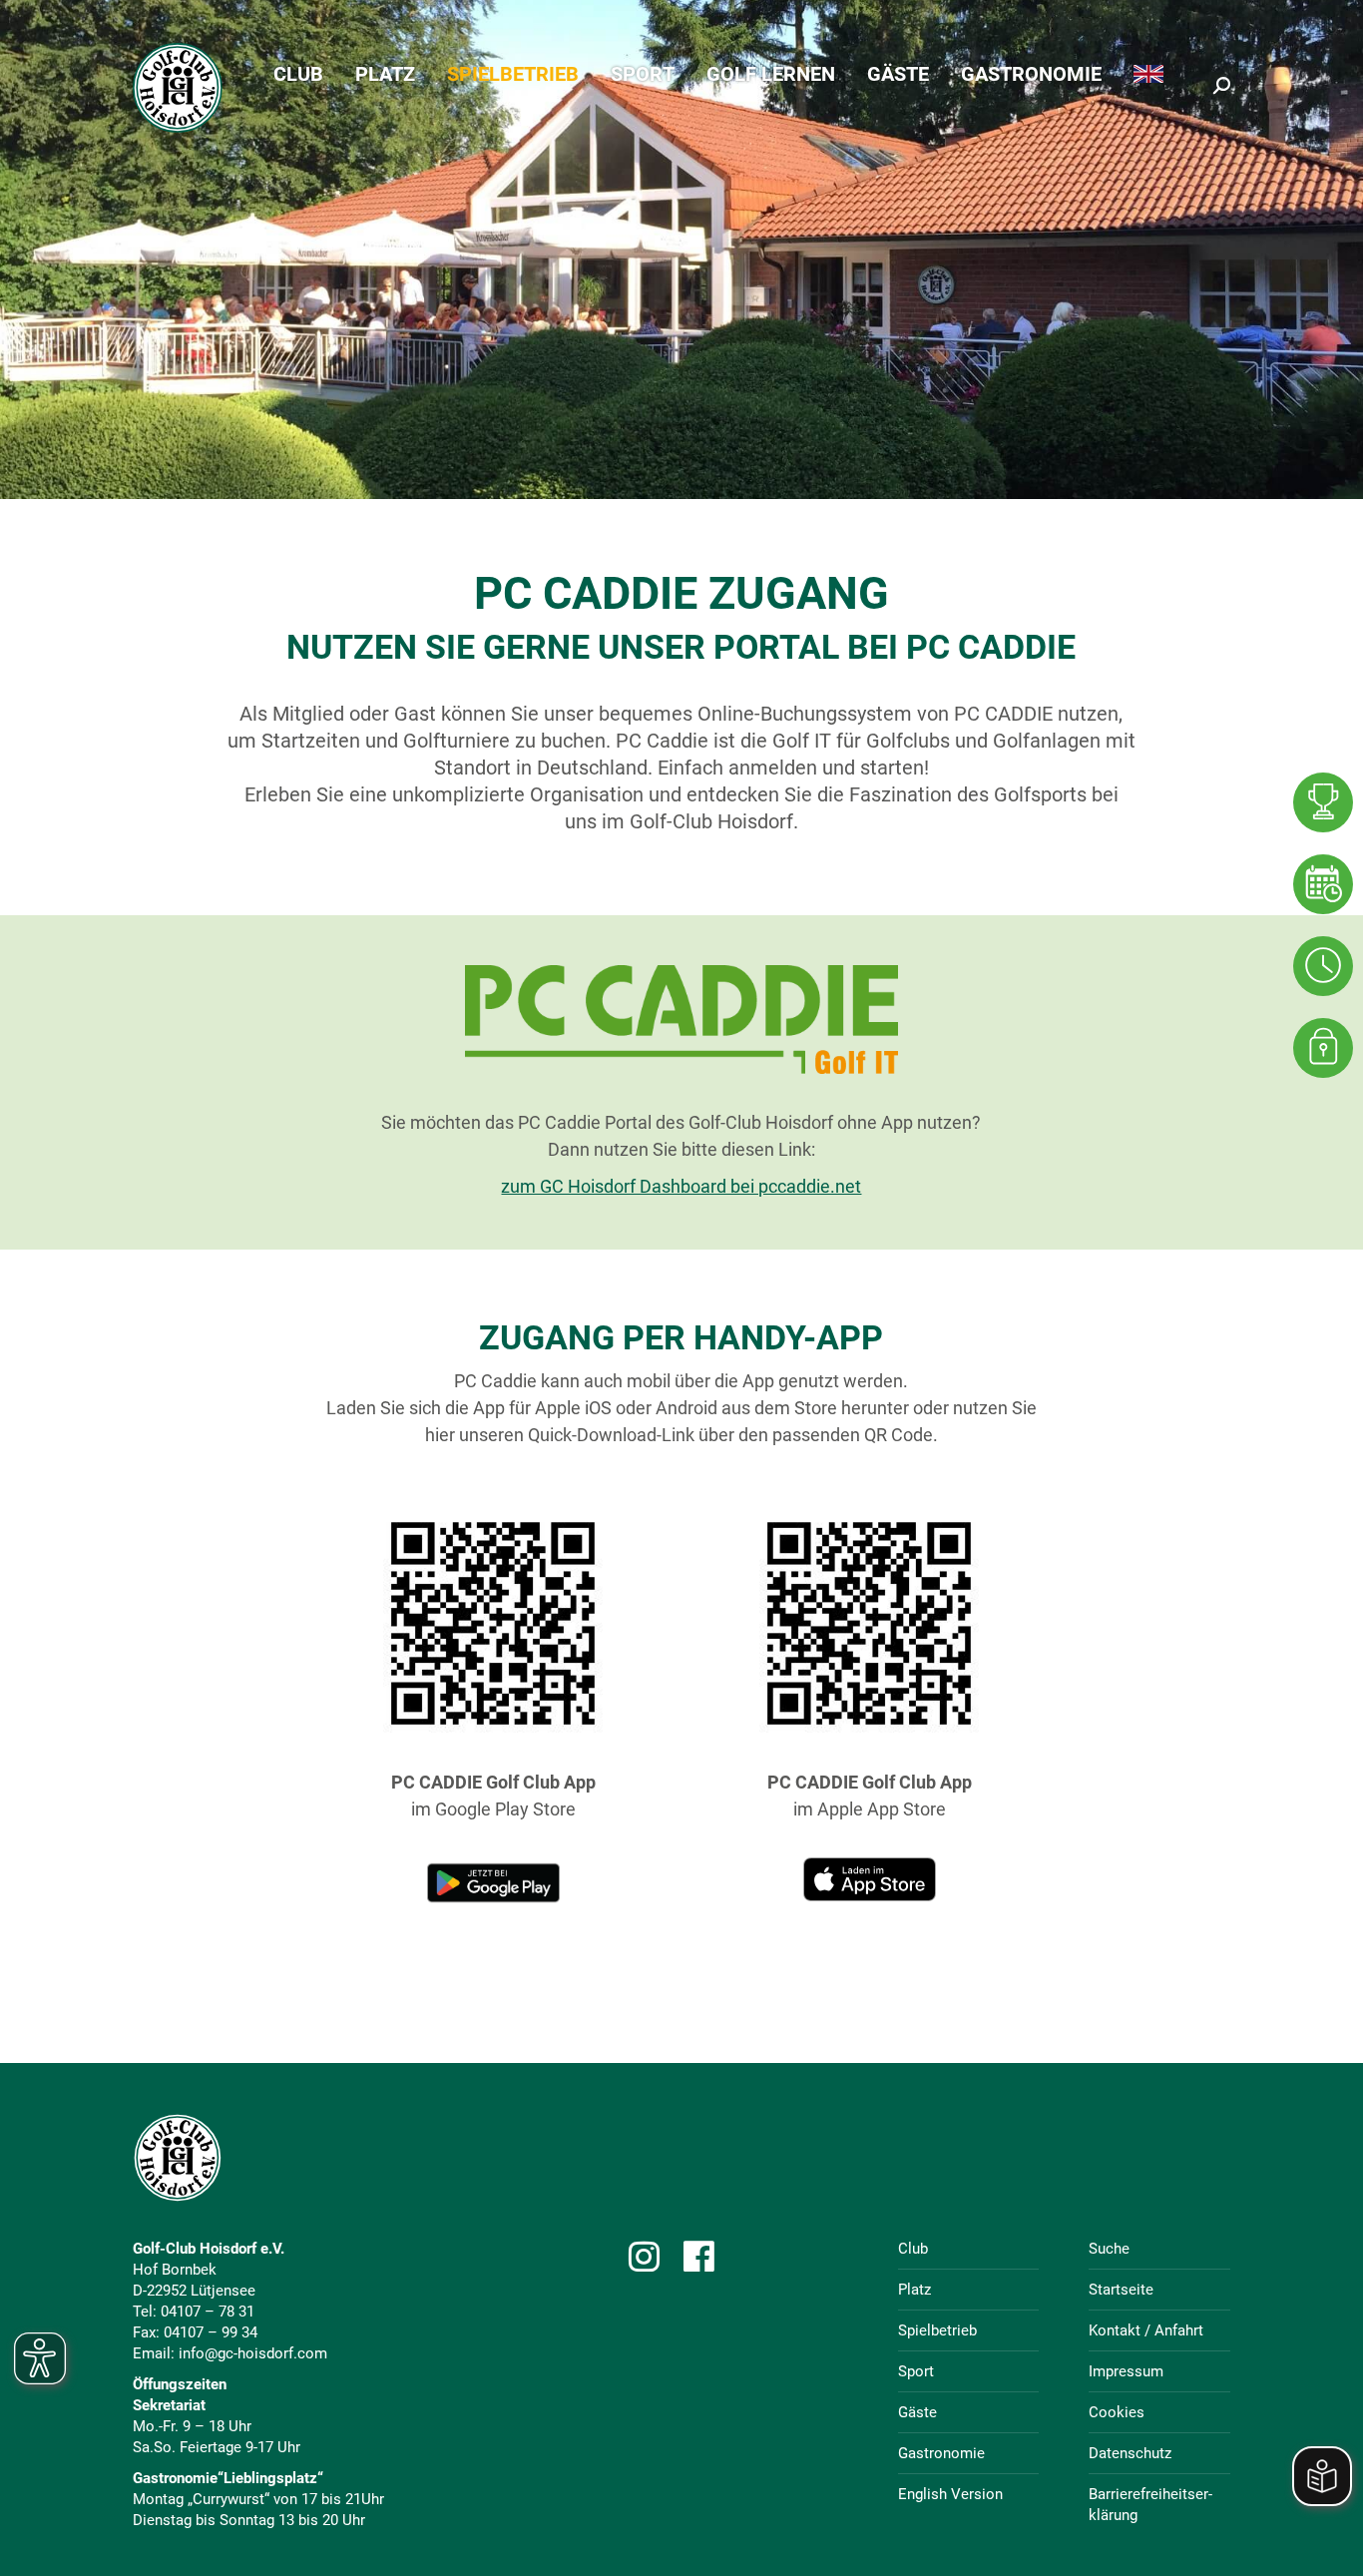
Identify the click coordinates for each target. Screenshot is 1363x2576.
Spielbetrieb (937, 2330)
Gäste (917, 2412)
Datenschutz (1130, 2453)
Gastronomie (941, 2453)
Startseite (1121, 2290)
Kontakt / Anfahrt (1146, 2330)
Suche (1109, 2249)
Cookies (1117, 2412)
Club (913, 2249)
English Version (950, 2494)
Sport (916, 2371)
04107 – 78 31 (208, 2312)
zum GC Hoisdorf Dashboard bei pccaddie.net (681, 1186)
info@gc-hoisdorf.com (253, 2353)
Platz (914, 2290)
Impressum (1126, 2371)
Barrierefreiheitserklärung (1150, 2505)
